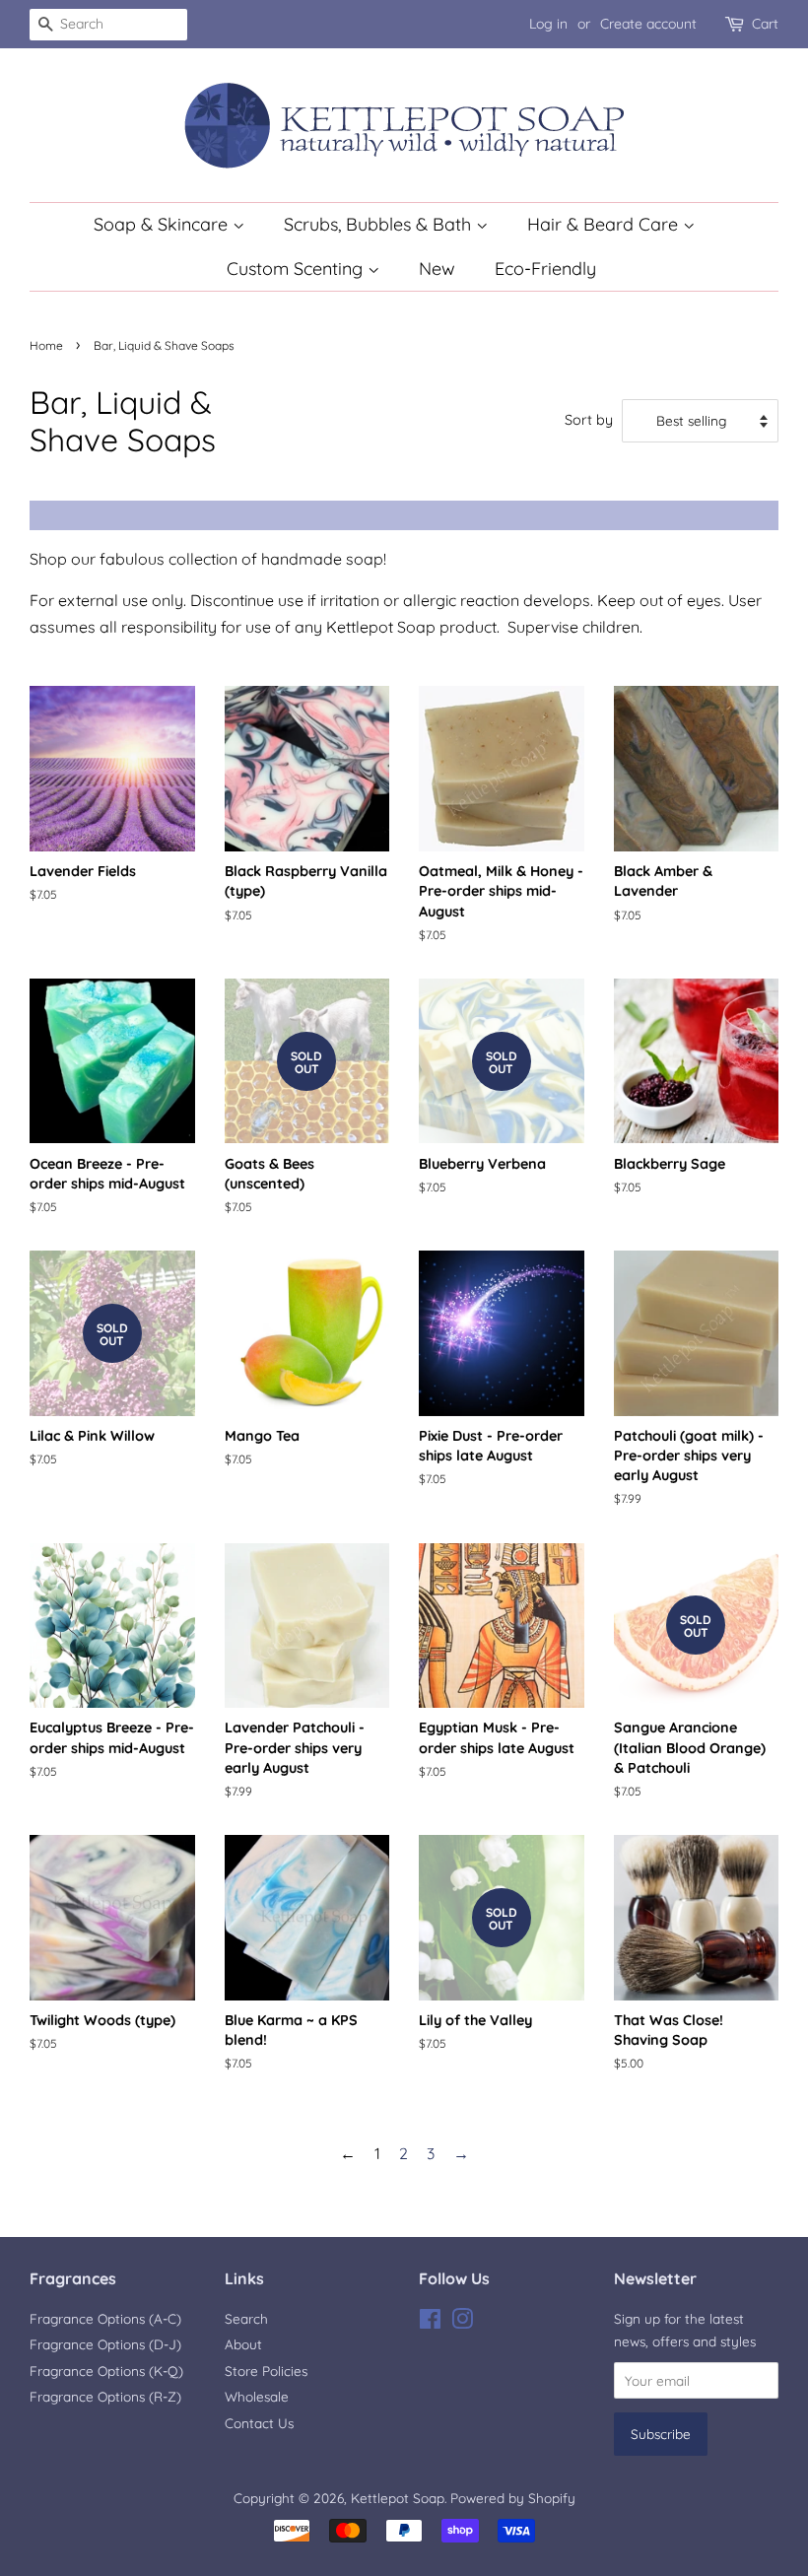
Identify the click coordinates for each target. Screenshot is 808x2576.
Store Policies (266, 2371)
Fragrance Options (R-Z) (105, 2396)
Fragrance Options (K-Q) (106, 2371)
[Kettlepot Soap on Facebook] (430, 2322)
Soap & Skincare (163, 224)
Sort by (589, 420)
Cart (765, 24)
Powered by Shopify (513, 2498)
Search (246, 2318)
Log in (548, 24)
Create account (648, 24)
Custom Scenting (297, 269)
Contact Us (259, 2423)
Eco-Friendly (545, 269)
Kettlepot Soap (398, 2498)
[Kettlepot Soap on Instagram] (462, 2322)
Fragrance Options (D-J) (105, 2344)
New (437, 269)
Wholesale (257, 2396)
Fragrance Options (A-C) (105, 2318)
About (243, 2344)
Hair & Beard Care (605, 224)
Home (46, 345)
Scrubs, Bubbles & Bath (380, 224)
